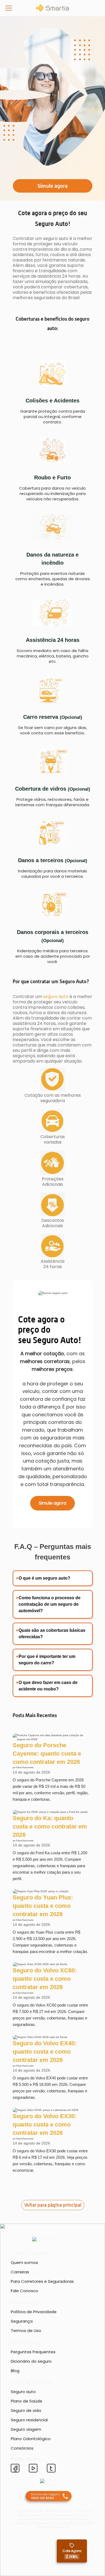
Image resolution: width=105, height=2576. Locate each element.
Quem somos (24, 2262)
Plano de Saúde (27, 2401)
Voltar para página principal (52, 2205)
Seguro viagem (26, 2429)
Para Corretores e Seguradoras (42, 2281)
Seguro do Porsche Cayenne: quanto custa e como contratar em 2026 (47, 1754)
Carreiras (20, 2272)
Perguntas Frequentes (33, 2352)
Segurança (22, 2321)
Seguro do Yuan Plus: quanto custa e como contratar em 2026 (43, 1906)
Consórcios (22, 2448)
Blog (15, 2371)
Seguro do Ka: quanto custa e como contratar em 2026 (50, 1826)
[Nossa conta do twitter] (51, 2469)
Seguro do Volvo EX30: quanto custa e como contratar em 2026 (45, 2124)
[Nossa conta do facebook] (15, 2469)
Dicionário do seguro (31, 2361)
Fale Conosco (24, 2291)
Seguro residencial (29, 2420)
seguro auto (56, 997)
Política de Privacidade (34, 2312)
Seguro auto (23, 2392)
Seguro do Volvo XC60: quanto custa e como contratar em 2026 (45, 1979)
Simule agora (52, 1503)
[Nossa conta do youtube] (33, 2469)
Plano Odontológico (31, 2439)
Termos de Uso (26, 2331)
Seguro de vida (26, 2410)
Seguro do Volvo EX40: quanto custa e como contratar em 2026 (45, 2052)
